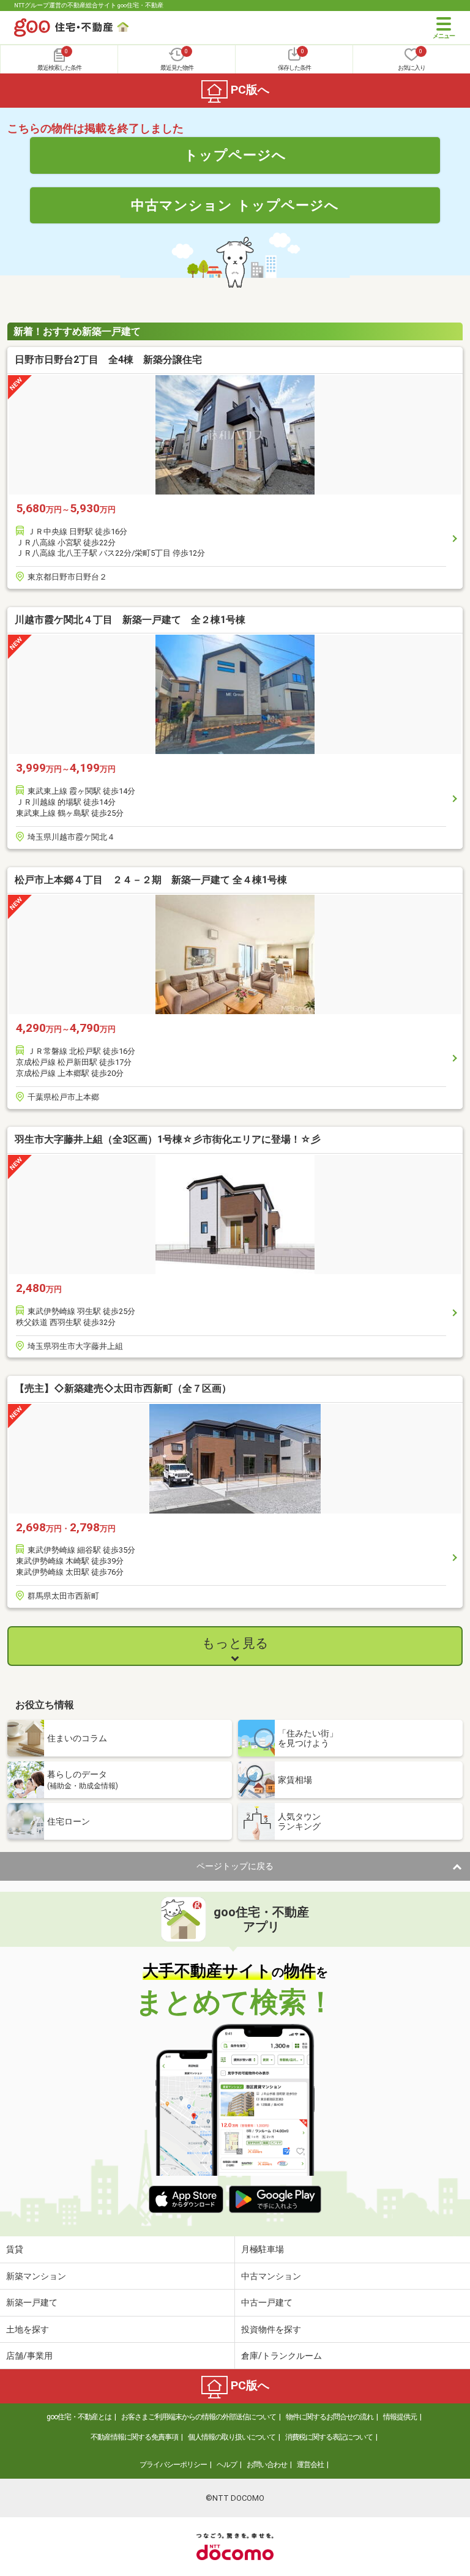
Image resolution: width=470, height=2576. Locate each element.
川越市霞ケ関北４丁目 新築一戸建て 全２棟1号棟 (130, 620)
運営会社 (310, 2465)
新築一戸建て (32, 2302)
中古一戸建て (267, 2302)
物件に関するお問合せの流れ (330, 2417)
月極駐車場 (263, 2249)
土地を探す (28, 2329)
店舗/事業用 (29, 2356)
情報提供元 (400, 2417)
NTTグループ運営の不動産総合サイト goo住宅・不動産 (89, 5)
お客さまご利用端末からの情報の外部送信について (199, 2417)
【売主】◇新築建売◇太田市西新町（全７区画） (123, 1388)
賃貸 (15, 2249)
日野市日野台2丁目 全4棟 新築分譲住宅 (108, 360)
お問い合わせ (267, 2465)
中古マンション (271, 2276)
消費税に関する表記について (329, 2437)
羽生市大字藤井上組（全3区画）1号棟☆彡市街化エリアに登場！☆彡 (168, 1139)
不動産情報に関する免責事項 (134, 2437)
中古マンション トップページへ (235, 205)
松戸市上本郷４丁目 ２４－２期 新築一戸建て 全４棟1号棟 (151, 880)
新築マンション (36, 2276)
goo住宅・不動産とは (79, 2417)
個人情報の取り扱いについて (232, 2437)
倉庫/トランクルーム (282, 2356)
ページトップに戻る (235, 1866)
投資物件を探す (271, 2329)
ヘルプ (227, 2465)
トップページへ (235, 155)
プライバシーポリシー (173, 2465)
